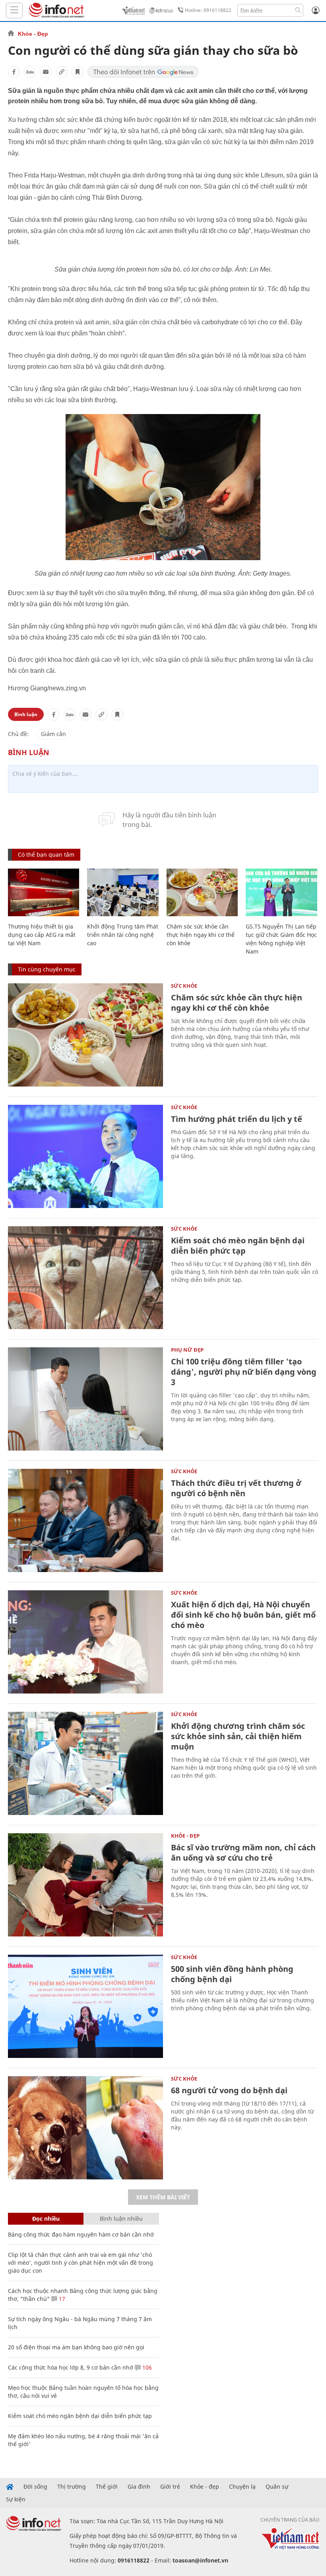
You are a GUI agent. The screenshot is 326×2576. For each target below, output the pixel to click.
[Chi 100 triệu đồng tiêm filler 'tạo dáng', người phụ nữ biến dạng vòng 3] (85, 1399)
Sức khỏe (184, 986)
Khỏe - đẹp (205, 2487)
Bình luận (26, 714)
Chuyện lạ (242, 2487)
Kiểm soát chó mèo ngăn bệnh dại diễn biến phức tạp (238, 1246)
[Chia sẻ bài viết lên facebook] (14, 72)
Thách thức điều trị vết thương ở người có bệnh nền (236, 1488)
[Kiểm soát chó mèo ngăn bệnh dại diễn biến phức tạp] (85, 1278)
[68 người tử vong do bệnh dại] (85, 2128)
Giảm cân (53, 734)
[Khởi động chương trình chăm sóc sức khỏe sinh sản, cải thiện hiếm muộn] (85, 1763)
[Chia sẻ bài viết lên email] (46, 72)
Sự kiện (16, 2499)
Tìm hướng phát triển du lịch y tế (237, 1119)
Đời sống (35, 2487)
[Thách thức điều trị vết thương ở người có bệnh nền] (85, 1520)
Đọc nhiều (46, 2219)
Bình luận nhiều (121, 2219)
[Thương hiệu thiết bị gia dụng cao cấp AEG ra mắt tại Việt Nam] (44, 892)
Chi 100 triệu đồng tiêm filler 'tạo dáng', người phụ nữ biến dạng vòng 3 (244, 1372)
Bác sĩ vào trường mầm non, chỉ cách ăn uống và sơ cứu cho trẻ (243, 1853)
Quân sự (277, 2487)
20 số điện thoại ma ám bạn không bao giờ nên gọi (76, 2347)
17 (61, 2299)
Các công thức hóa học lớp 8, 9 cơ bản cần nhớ (71, 2367)
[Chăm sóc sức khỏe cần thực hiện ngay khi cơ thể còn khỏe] (202, 892)
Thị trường (72, 2487)
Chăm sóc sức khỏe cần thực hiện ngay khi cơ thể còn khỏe (201, 935)
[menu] (14, 11)
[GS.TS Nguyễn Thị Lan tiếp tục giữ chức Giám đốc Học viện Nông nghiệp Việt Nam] (281, 892)
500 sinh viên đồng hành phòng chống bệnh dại (232, 1974)
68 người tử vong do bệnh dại (229, 2090)
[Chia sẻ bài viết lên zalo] (30, 72)
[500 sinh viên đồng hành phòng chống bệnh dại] (85, 2006)
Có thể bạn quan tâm (46, 854)
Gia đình (139, 2487)
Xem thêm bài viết (163, 2197)
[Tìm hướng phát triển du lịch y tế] (85, 1156)
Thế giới (107, 2487)
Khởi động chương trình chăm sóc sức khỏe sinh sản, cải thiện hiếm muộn (238, 1736)
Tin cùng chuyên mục (47, 969)
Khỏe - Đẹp (33, 34)
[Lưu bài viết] (78, 72)
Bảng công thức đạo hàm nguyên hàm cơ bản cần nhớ (81, 2234)
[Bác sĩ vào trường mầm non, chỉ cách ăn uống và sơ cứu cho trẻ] (85, 1885)
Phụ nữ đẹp (187, 1350)
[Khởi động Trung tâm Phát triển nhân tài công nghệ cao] (123, 892)
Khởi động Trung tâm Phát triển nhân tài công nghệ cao (123, 935)
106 (146, 2367)
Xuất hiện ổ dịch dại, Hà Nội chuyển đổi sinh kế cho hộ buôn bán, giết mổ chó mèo (243, 1615)
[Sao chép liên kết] (62, 72)
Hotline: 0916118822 (208, 10)
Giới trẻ (170, 2487)
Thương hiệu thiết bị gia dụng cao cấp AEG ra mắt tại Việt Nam (42, 935)
